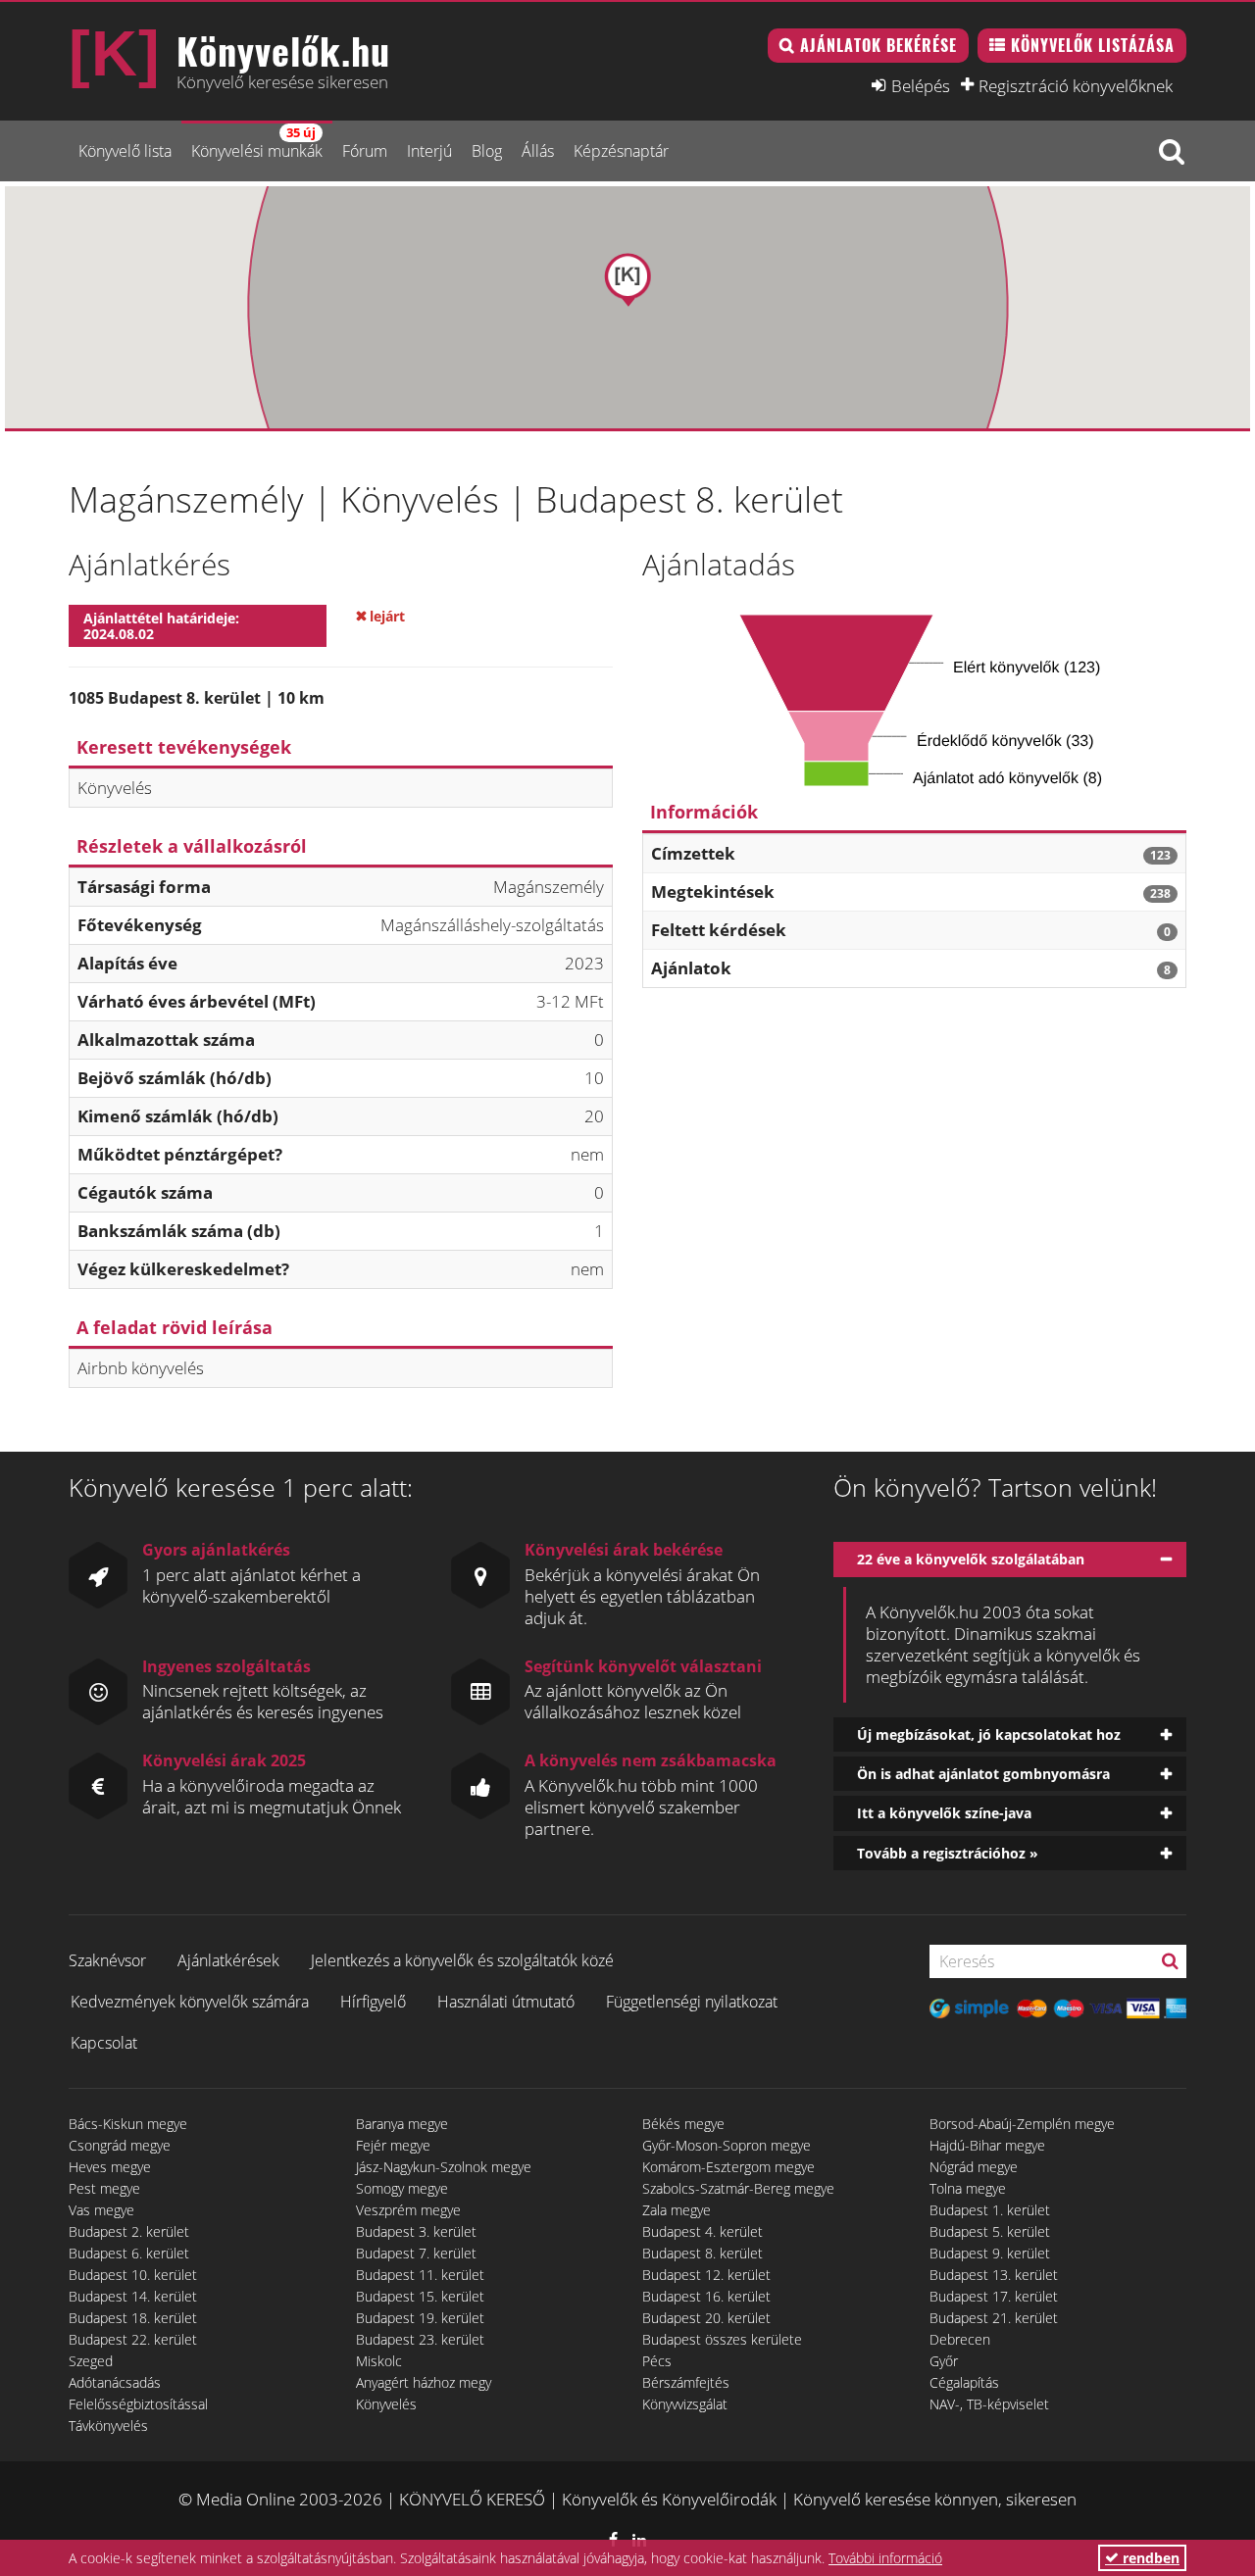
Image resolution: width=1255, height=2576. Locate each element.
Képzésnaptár (621, 151)
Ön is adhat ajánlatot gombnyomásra (983, 1774)
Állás (538, 151)
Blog (487, 151)
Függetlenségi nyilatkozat (692, 2002)
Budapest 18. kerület (133, 2318)
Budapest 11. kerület (420, 2275)
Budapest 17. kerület (994, 2296)
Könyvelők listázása (1093, 45)
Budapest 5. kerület (990, 2231)
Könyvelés (386, 2404)
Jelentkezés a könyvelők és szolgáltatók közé (462, 1960)
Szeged (91, 2361)
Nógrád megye (974, 2167)
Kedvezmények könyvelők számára (190, 2002)
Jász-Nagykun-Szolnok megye (444, 2167)
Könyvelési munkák (257, 143)
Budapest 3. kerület (416, 2231)
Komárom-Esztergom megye (728, 2167)
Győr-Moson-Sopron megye (727, 2145)
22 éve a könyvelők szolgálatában (971, 1559)
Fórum (365, 151)
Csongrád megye (120, 2145)
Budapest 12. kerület (706, 2275)
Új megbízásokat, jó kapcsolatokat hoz (989, 1734)
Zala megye (677, 2210)
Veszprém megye (408, 2210)
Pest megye (104, 2188)
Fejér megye (393, 2145)
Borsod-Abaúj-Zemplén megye (1022, 2124)
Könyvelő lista (125, 151)
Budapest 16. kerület (706, 2296)
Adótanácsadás (115, 2382)
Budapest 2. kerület (129, 2231)
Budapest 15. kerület (420, 2296)
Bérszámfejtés (686, 2382)
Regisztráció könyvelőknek (1076, 85)
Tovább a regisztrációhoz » (948, 1853)
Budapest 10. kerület (133, 2275)
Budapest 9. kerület (990, 2253)
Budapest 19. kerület (420, 2318)
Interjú (429, 151)
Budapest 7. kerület (416, 2253)
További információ (885, 2558)
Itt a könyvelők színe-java (944, 1813)
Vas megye (101, 2210)
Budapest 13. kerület (994, 2275)
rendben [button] (1149, 2558)
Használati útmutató (506, 2002)
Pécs (657, 2361)
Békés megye (683, 2124)
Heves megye (110, 2167)
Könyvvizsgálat (685, 2404)
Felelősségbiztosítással (138, 2404)
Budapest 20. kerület (706, 2318)
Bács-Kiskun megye (128, 2124)
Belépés (921, 85)
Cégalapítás (964, 2382)
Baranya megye (402, 2124)
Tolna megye (968, 2188)
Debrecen (960, 2339)
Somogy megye (402, 2188)
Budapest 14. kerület (133, 2296)
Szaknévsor (107, 1960)
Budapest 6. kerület (129, 2253)
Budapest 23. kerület (420, 2339)
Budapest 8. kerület (703, 2253)
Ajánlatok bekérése (878, 45)
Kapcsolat (104, 2043)
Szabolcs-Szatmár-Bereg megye (738, 2188)
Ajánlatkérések (228, 1960)
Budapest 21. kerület (994, 2318)
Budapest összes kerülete (722, 2339)
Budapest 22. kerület (133, 2339)
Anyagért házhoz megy (424, 2382)
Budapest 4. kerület (703, 2231)
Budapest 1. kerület (990, 2210)
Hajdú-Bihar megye (987, 2145)
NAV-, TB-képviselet (989, 2404)
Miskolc (379, 2361)
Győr (944, 2361)
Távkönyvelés (108, 2426)
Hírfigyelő (373, 2002)
